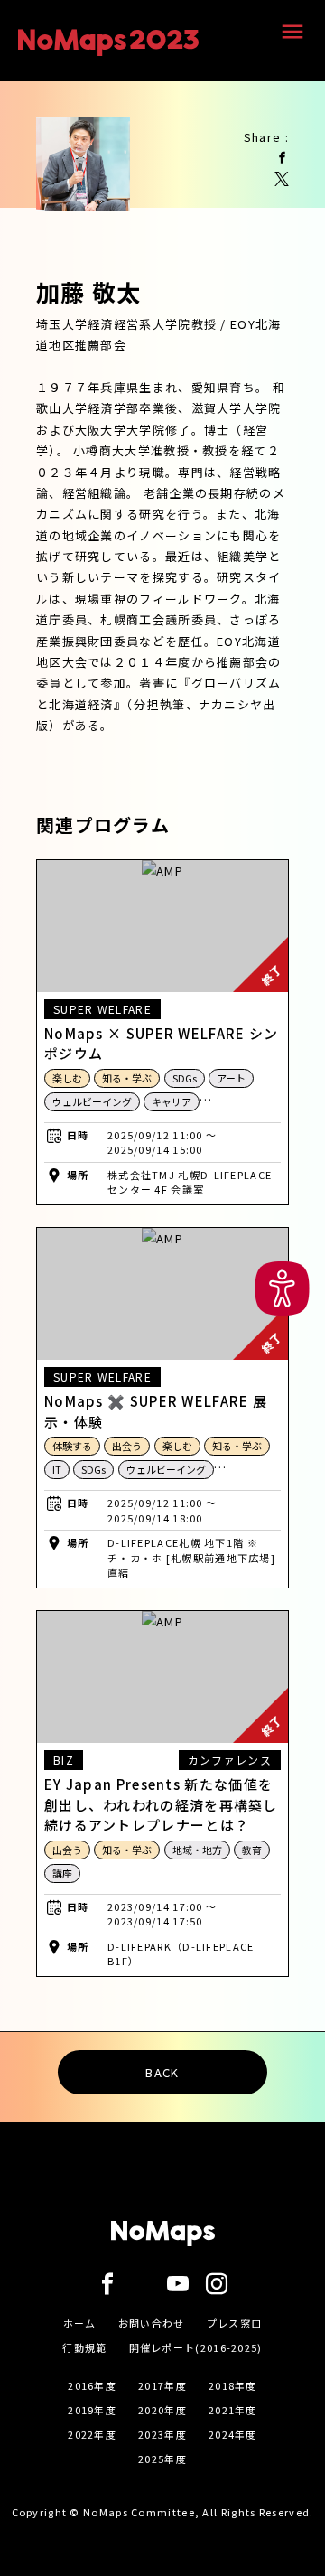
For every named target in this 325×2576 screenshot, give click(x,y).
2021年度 (233, 2410)
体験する (72, 1446)
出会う (127, 1446)
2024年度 (233, 2434)
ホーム (80, 2323)
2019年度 (92, 2410)
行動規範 (84, 2347)
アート (231, 1078)
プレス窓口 (235, 2323)
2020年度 (162, 2410)
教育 (252, 1850)
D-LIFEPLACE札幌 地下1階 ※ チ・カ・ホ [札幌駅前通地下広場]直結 (191, 1557)
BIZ (64, 1760)
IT (57, 1469)
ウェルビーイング (92, 1101)
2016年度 (92, 2385)
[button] (282, 1288)
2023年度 (162, 2434)
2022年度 (92, 2434)
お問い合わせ (152, 2323)
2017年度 (162, 2385)
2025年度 (162, 2459)
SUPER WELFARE (102, 1009)
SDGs (185, 1078)
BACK (162, 2072)
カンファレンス (230, 1760)
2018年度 (233, 2385)
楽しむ (67, 1078)
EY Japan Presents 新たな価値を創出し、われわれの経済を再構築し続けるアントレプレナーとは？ (161, 1804)
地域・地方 (197, 1850)
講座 (62, 1873)
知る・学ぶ (127, 1078)
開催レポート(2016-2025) (196, 2347)
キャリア (172, 1101)
